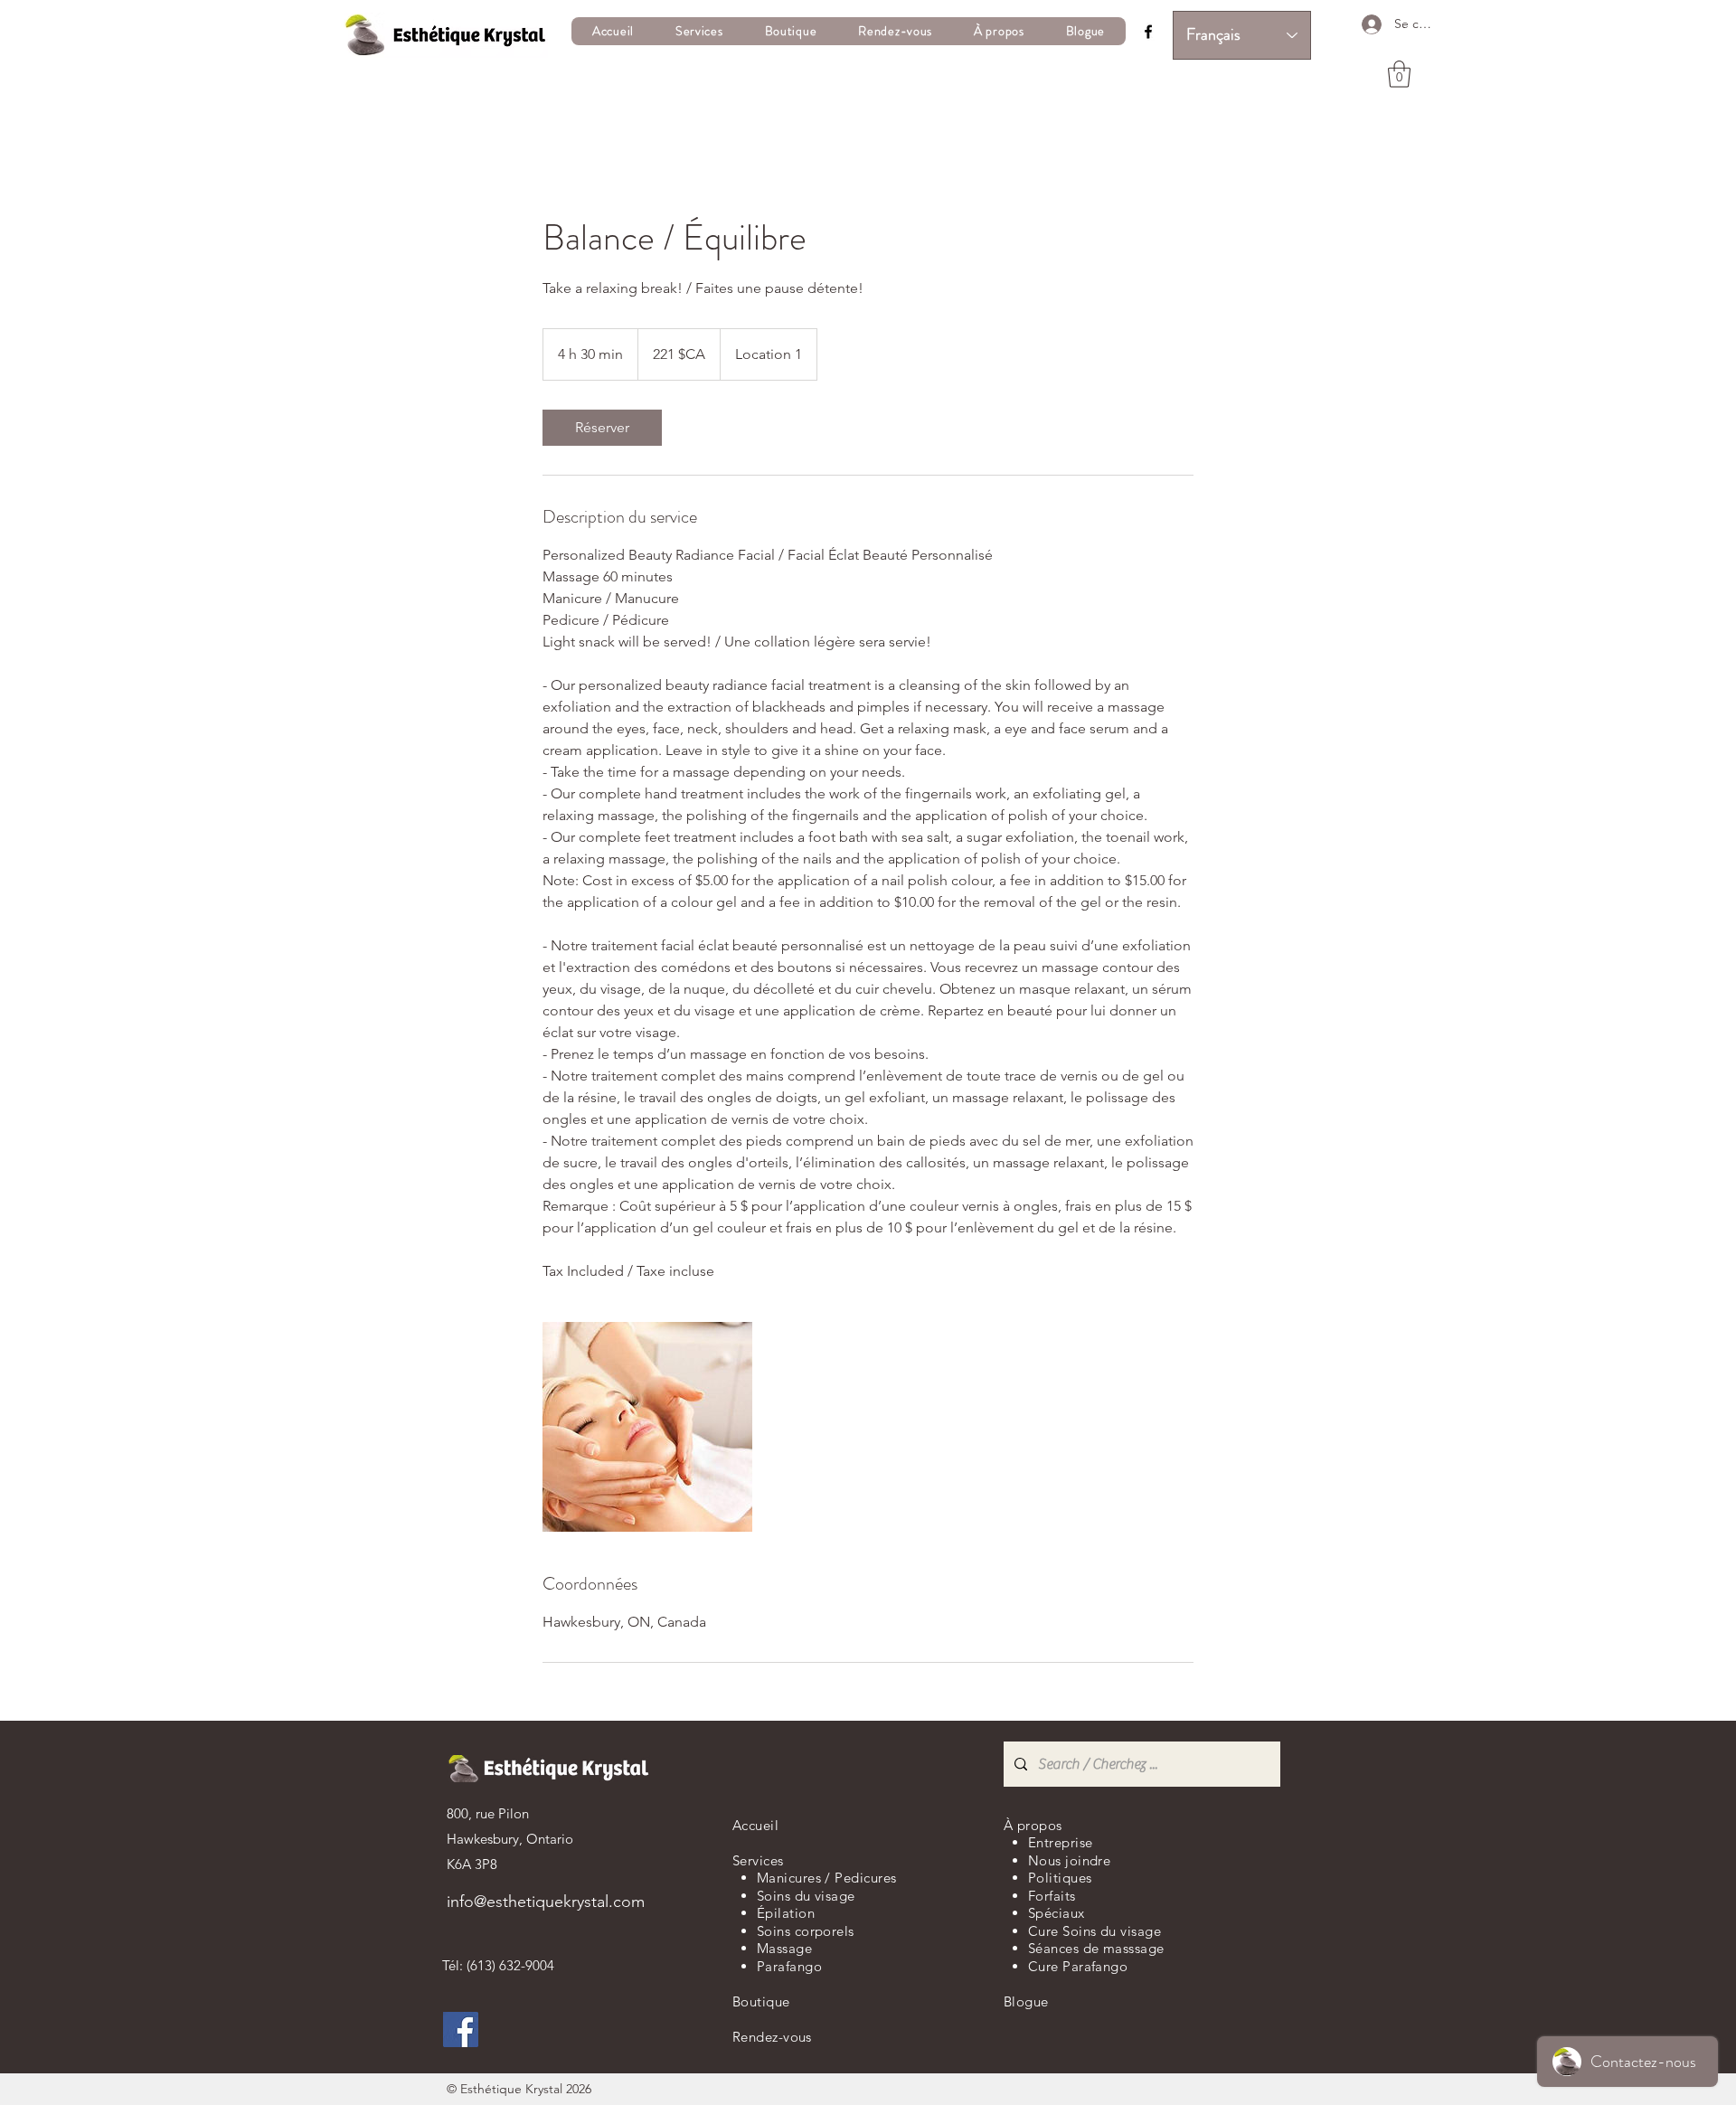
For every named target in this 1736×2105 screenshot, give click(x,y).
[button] (699, 31)
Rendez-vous (772, 2037)
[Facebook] (1148, 32)
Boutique (761, 2001)
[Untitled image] (647, 1427)
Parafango (789, 1966)
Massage (784, 1948)
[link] (602, 428)
